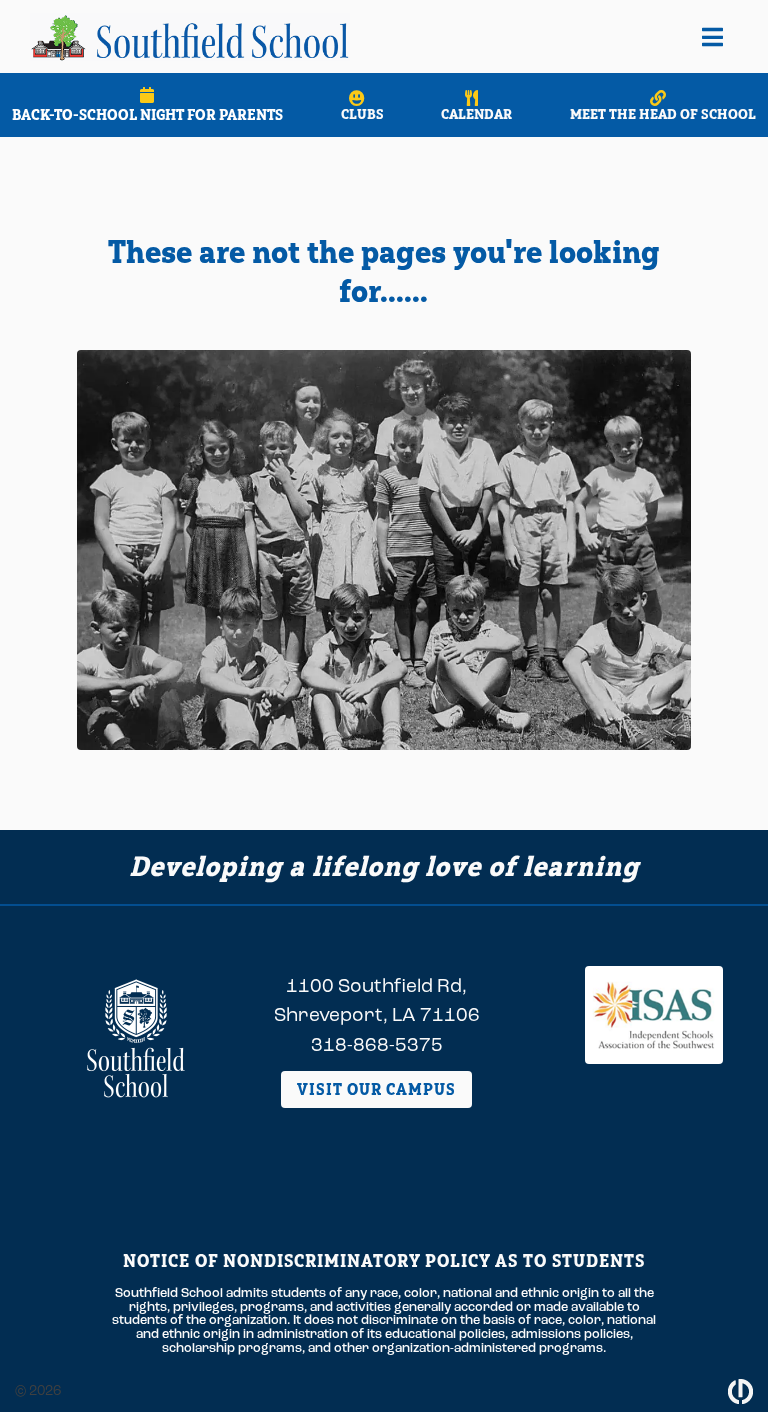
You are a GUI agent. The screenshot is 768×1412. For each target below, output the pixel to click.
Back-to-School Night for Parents (147, 114)
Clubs (362, 114)
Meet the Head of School (663, 114)
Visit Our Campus (376, 1089)
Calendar (476, 114)
